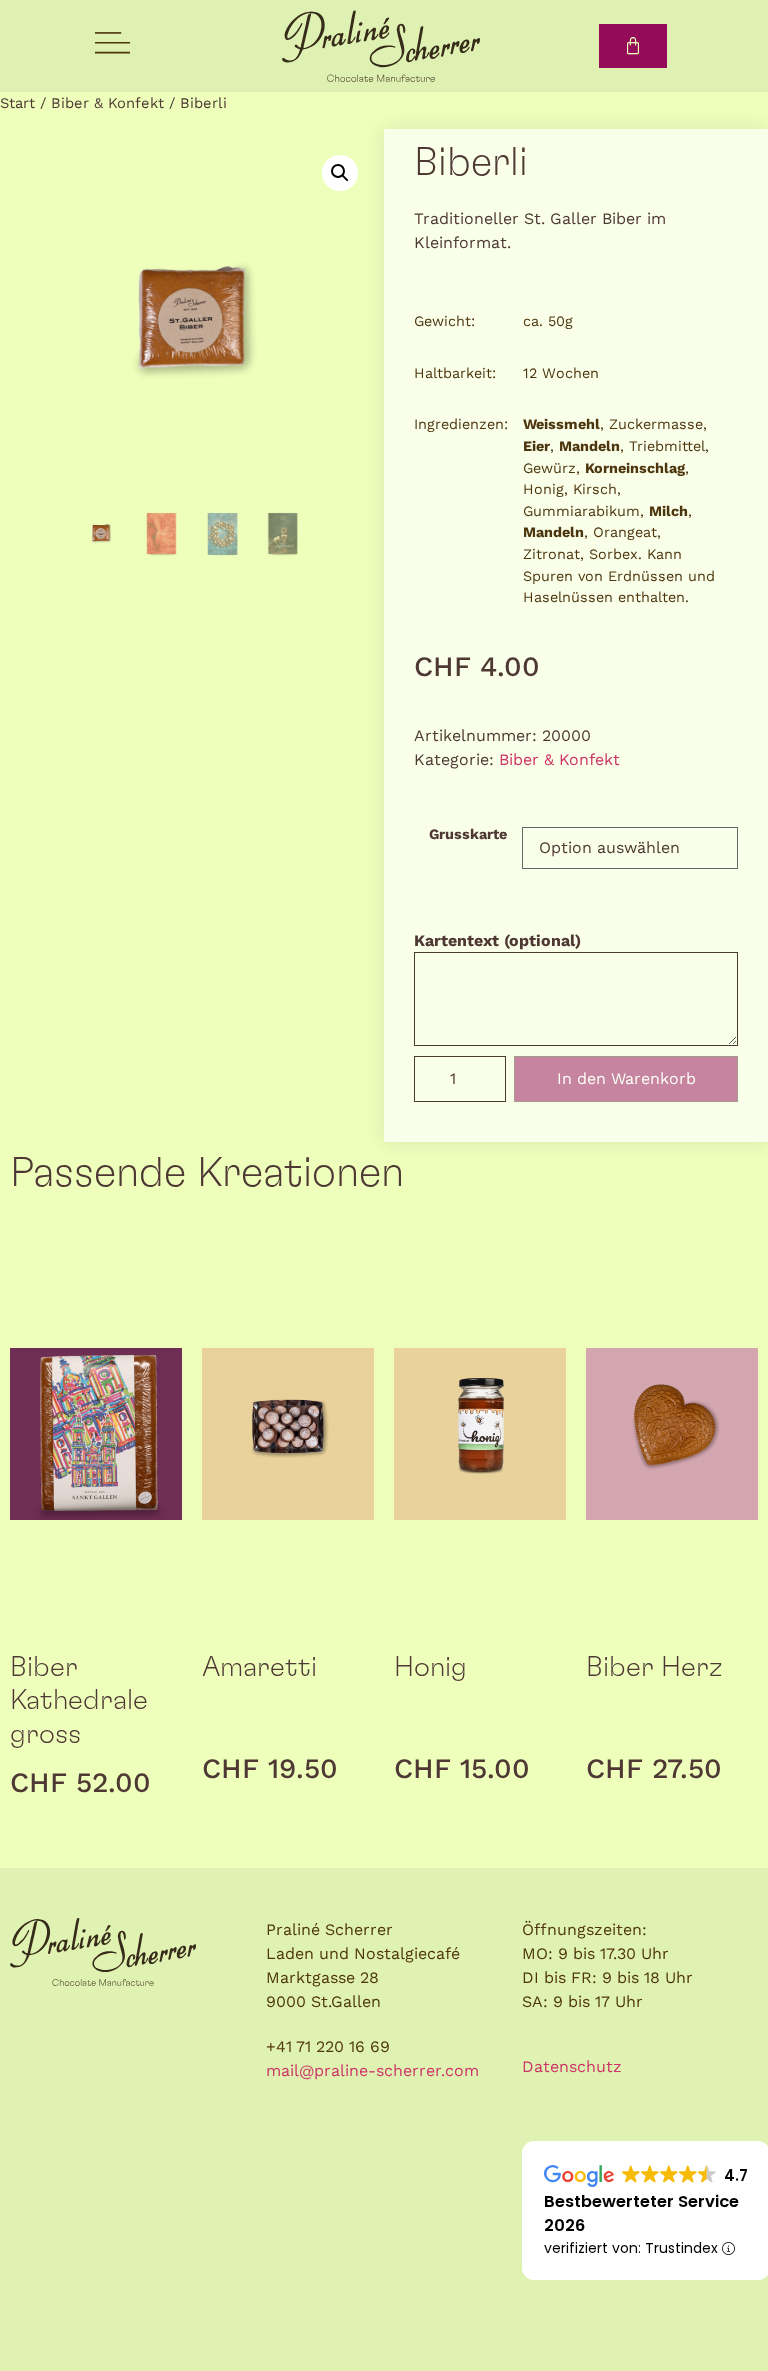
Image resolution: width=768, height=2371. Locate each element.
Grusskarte (468, 834)
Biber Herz (654, 1668)
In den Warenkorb (626, 1078)
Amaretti (259, 1668)
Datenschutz (572, 2066)
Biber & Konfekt (107, 103)
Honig (430, 1668)
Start (17, 103)
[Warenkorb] (633, 46)
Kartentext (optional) (497, 941)
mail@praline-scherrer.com (372, 2070)
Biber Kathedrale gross (79, 1701)
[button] (340, 173)
